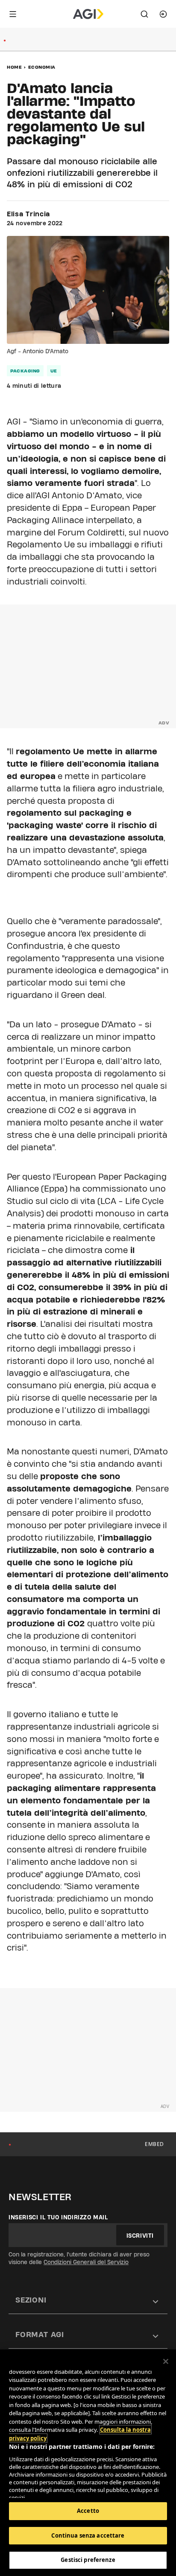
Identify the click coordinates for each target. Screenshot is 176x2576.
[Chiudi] (166, 2361)
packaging (25, 371)
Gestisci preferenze (88, 2560)
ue (54, 371)
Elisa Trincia (28, 214)
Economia (42, 67)
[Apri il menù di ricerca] (144, 14)
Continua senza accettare (88, 2535)
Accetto (88, 2511)
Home (14, 67)
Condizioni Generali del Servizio (86, 2262)
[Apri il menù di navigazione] (13, 14)
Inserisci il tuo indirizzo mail (58, 2217)
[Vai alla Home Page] (88, 14)
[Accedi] (163, 14)
